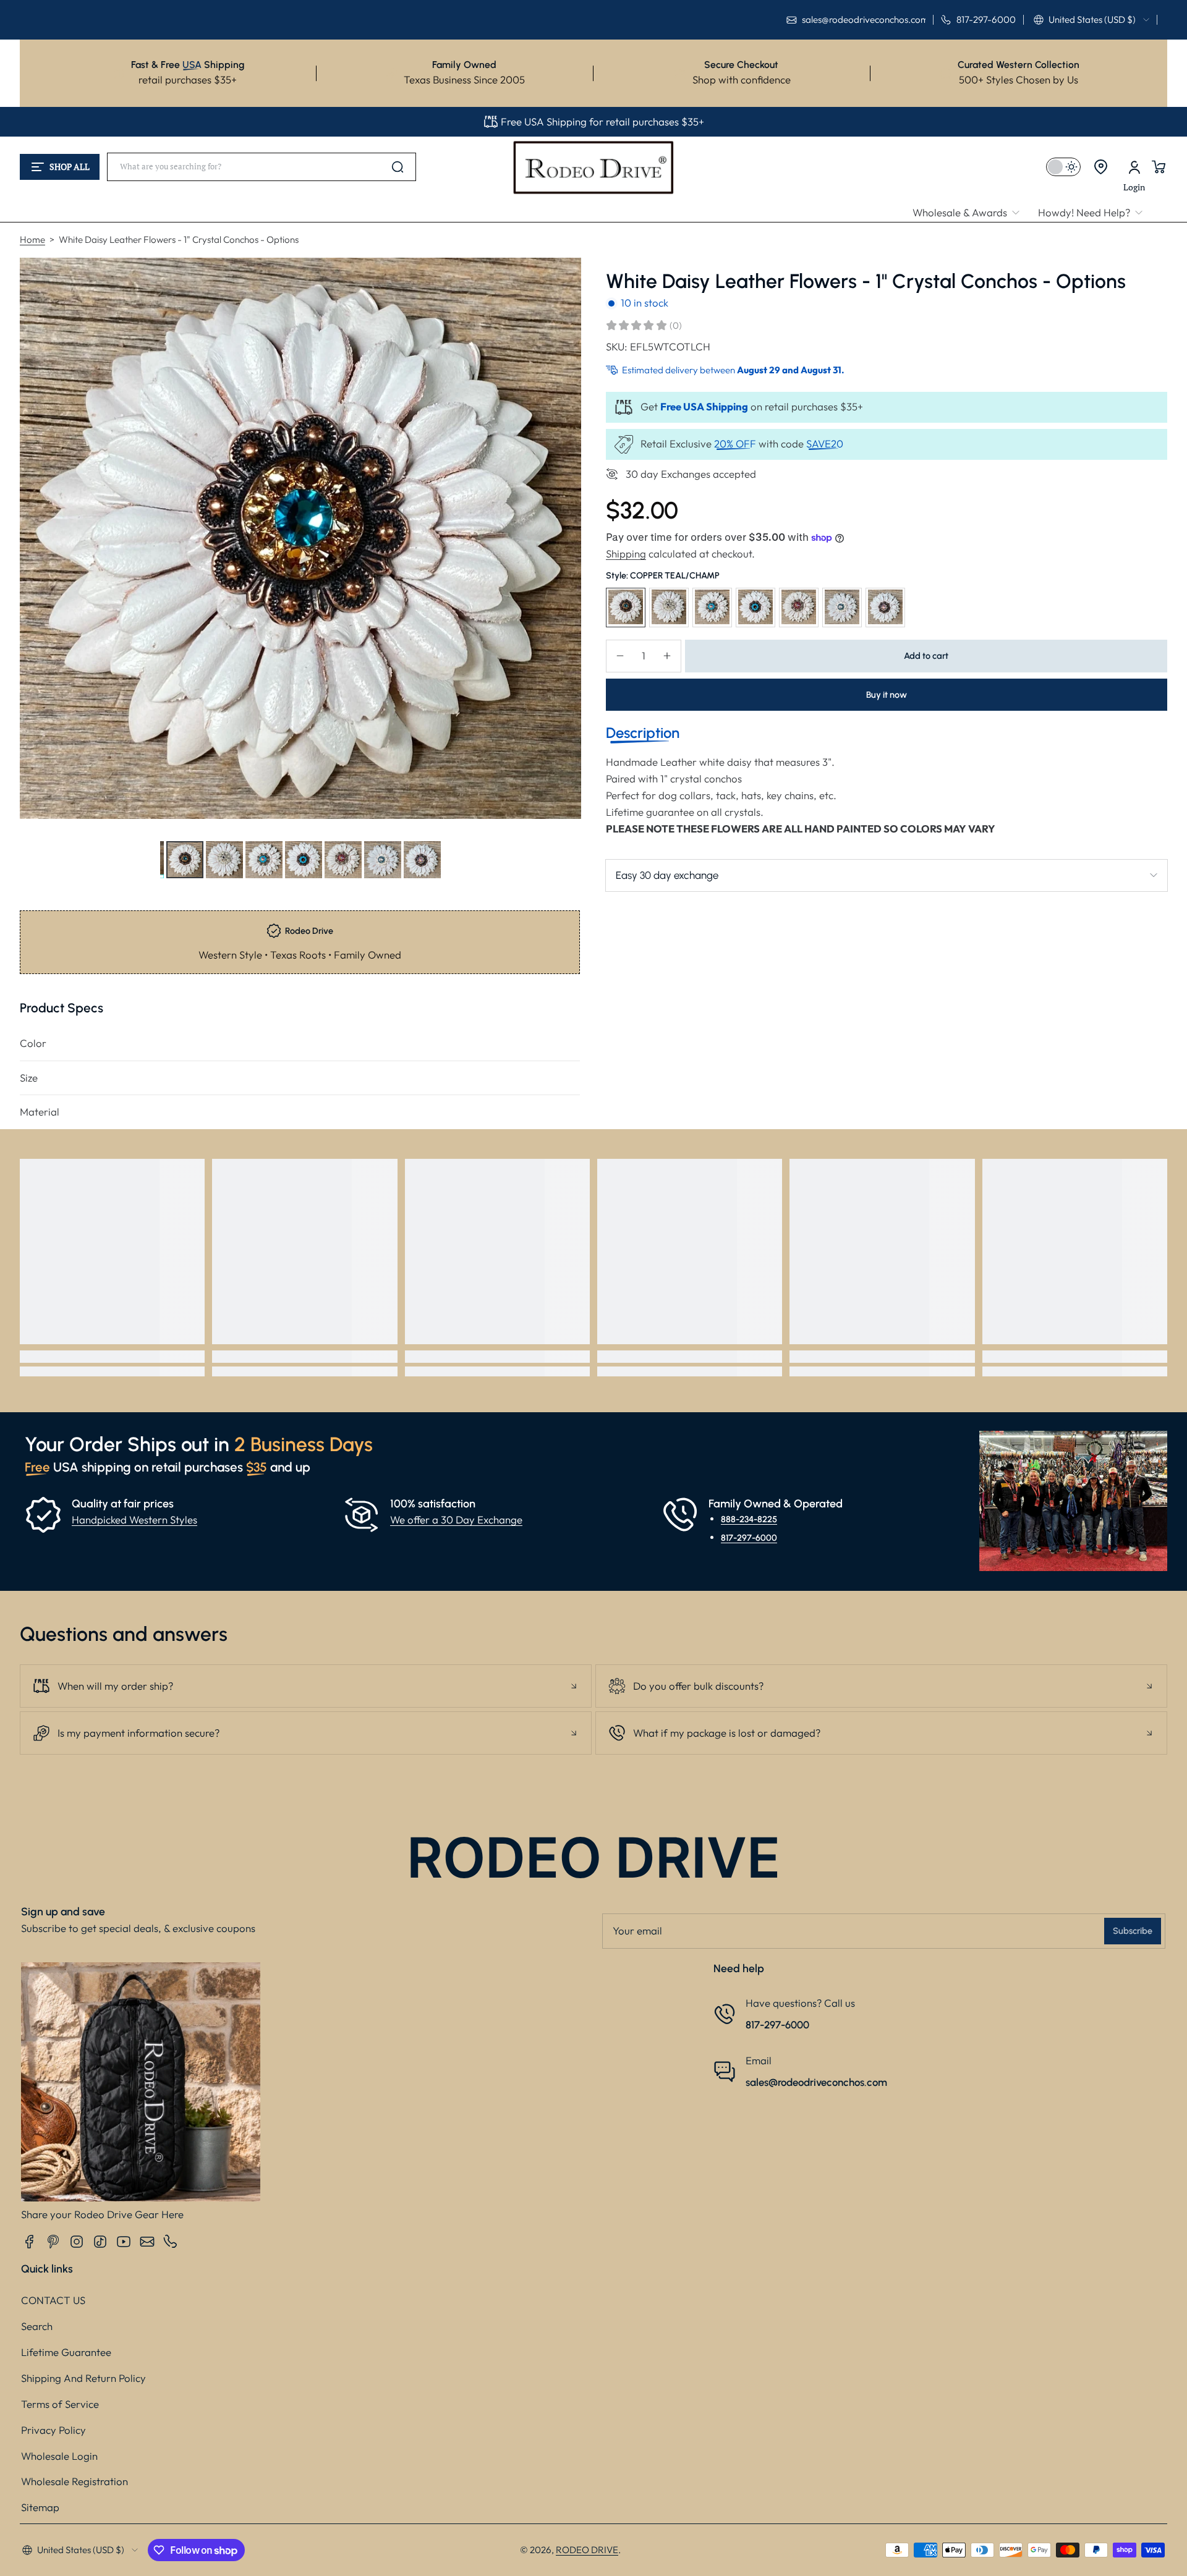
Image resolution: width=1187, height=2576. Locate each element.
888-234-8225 (749, 1519)
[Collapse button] (306, 1686)
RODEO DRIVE (587, 2550)
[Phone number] (171, 2242)
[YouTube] (124, 2242)
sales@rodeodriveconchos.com (816, 2082)
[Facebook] (30, 2242)
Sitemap (40, 2507)
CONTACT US (53, 2300)
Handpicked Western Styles (134, 1519)
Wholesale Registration (74, 2481)
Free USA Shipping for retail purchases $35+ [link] (602, 121)
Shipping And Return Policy (83, 2378)
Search (37, 2326)
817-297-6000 (749, 1538)
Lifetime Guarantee (66, 2352)
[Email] (147, 2242)
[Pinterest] (53, 2242)
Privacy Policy (53, 2430)
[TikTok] (100, 2242)
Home (32, 239)
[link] (971, 213)
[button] (1091, 20)
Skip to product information (44, 890)
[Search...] (398, 167)
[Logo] (593, 167)
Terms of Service (60, 2404)
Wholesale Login (59, 2456)
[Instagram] (77, 2242)
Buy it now (887, 694)
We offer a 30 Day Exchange (456, 1519)
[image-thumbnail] (185, 860)
